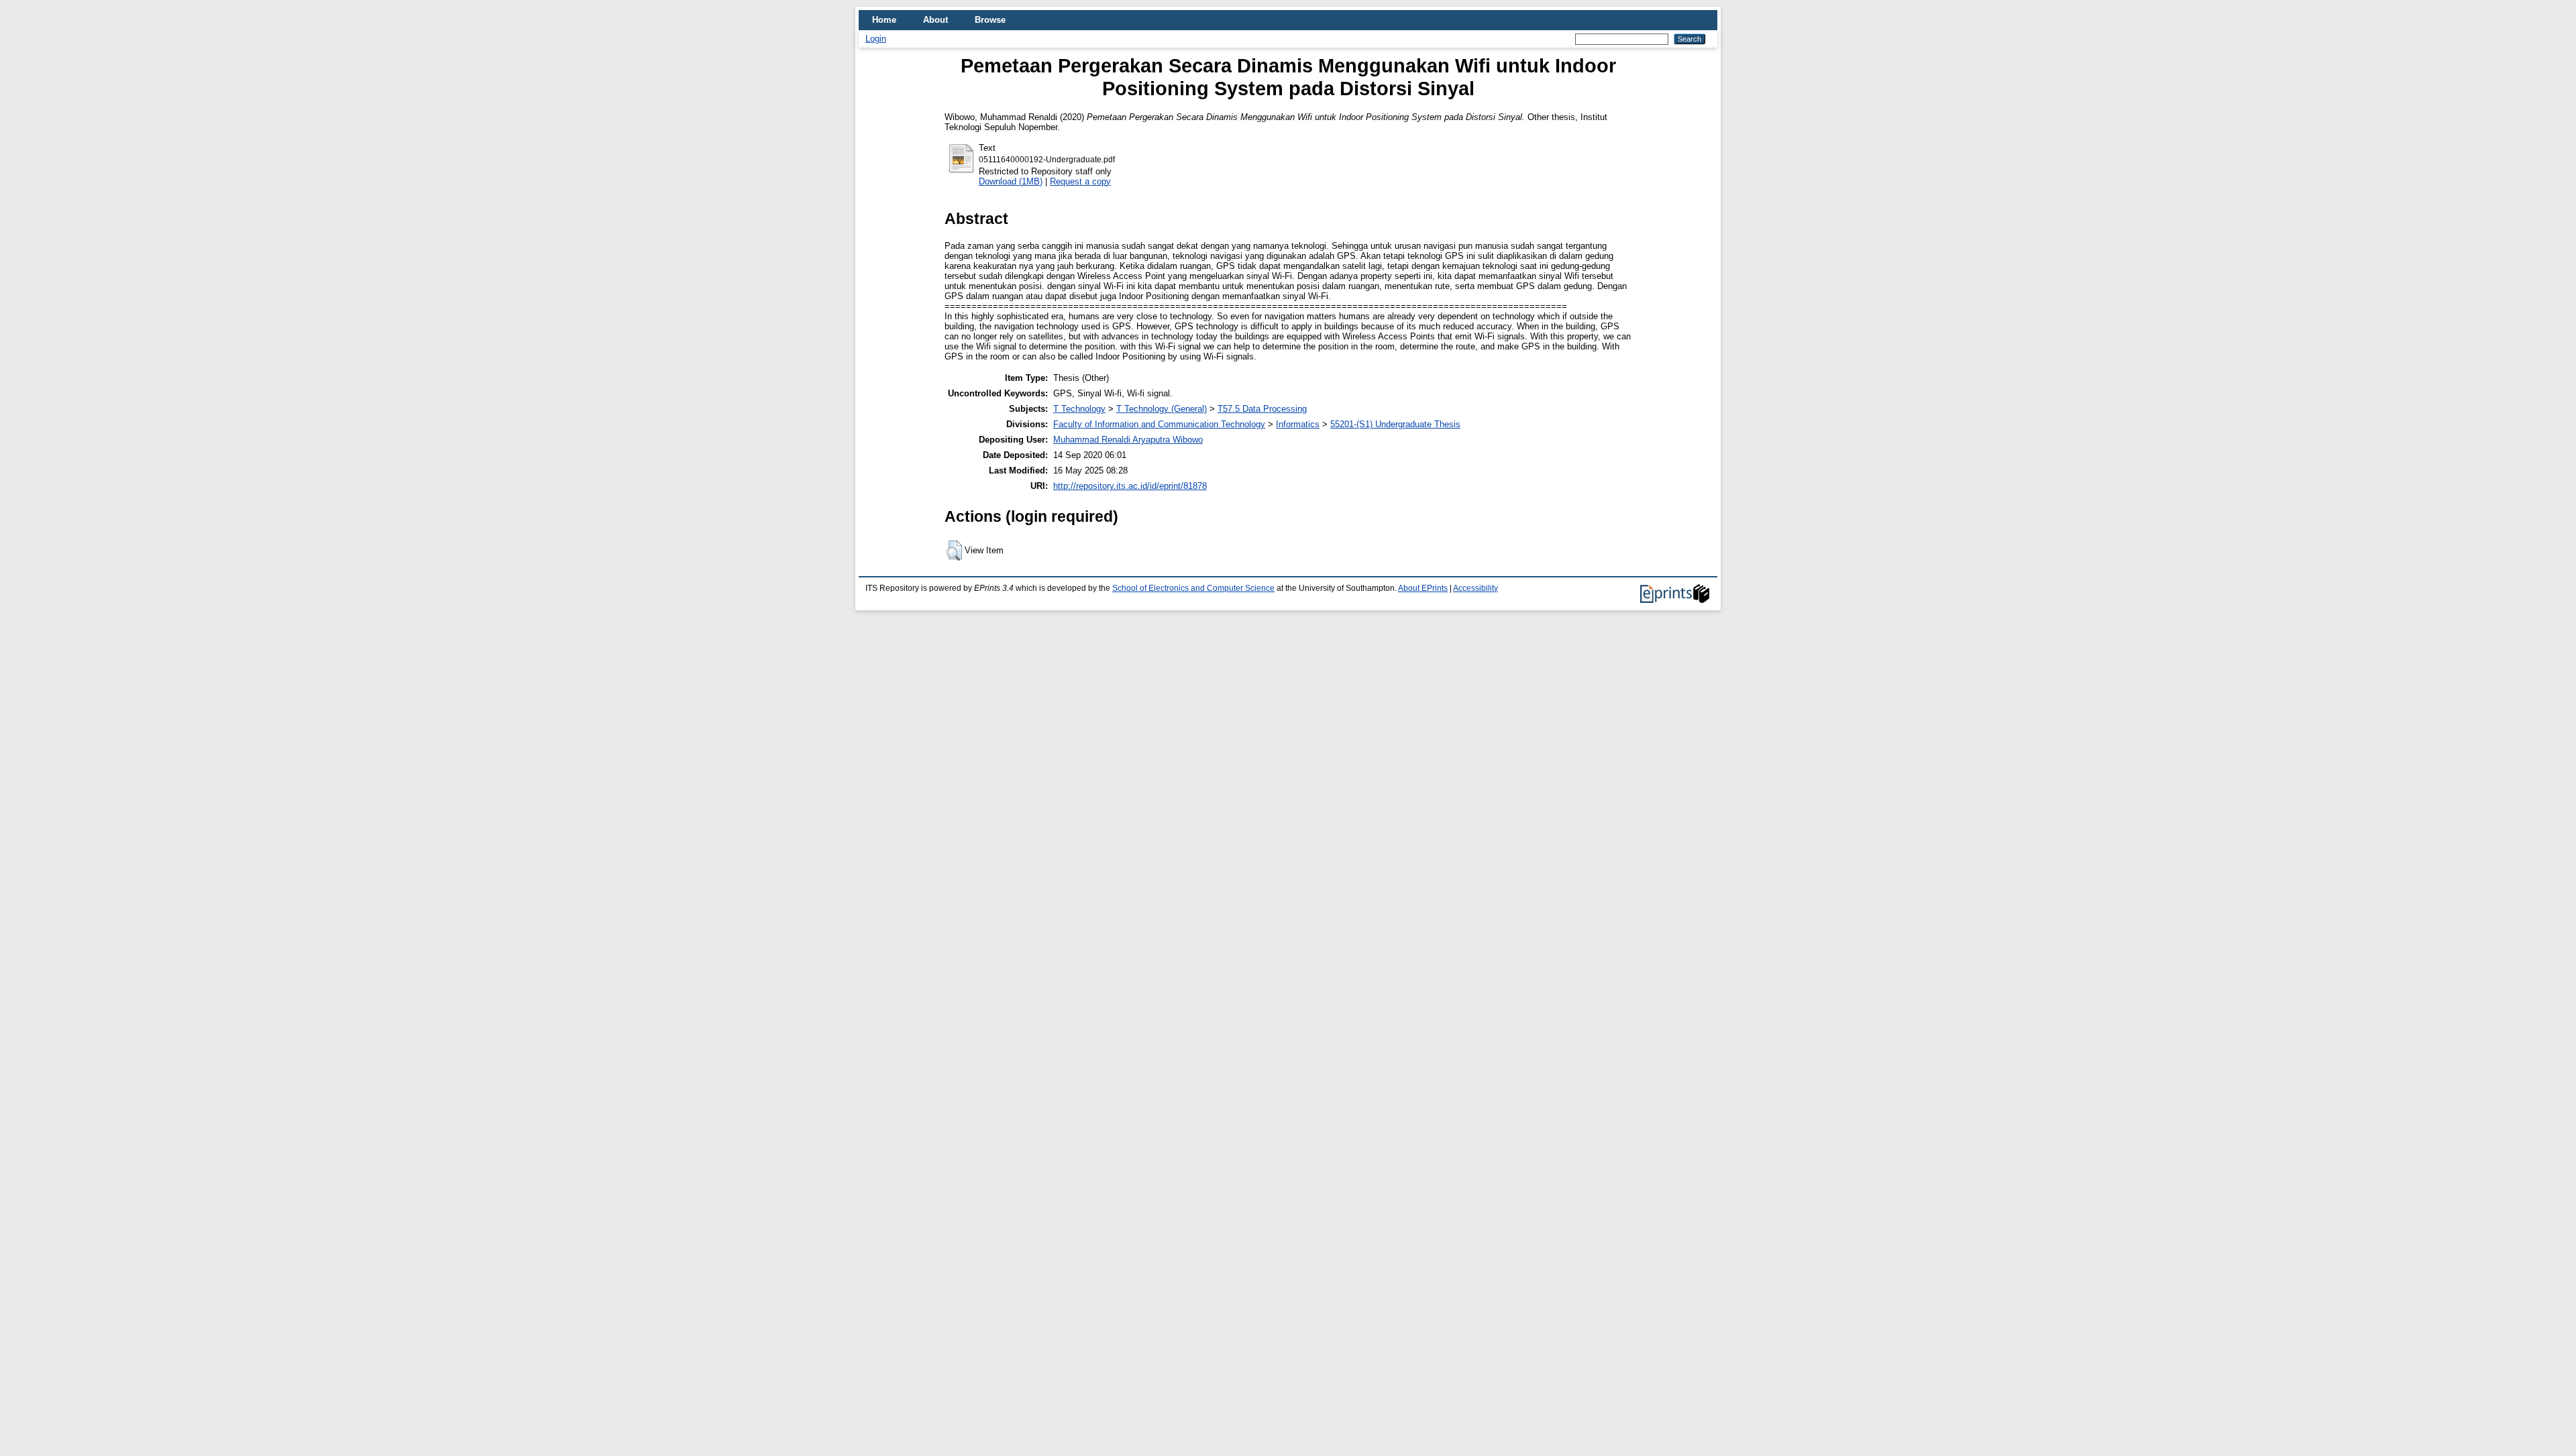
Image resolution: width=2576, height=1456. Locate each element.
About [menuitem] (935, 20)
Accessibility (1475, 588)
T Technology (1079, 409)
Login (876, 39)
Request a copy (1080, 181)
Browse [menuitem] (990, 20)
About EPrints (1423, 588)
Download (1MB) (1011, 181)
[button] (954, 551)
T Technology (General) (1162, 409)
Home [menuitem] (884, 20)
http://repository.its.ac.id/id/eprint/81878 (1130, 486)
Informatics (1298, 424)
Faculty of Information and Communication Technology (1159, 424)
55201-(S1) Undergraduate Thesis (1395, 424)
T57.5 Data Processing (1262, 409)
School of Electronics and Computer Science (1193, 588)
